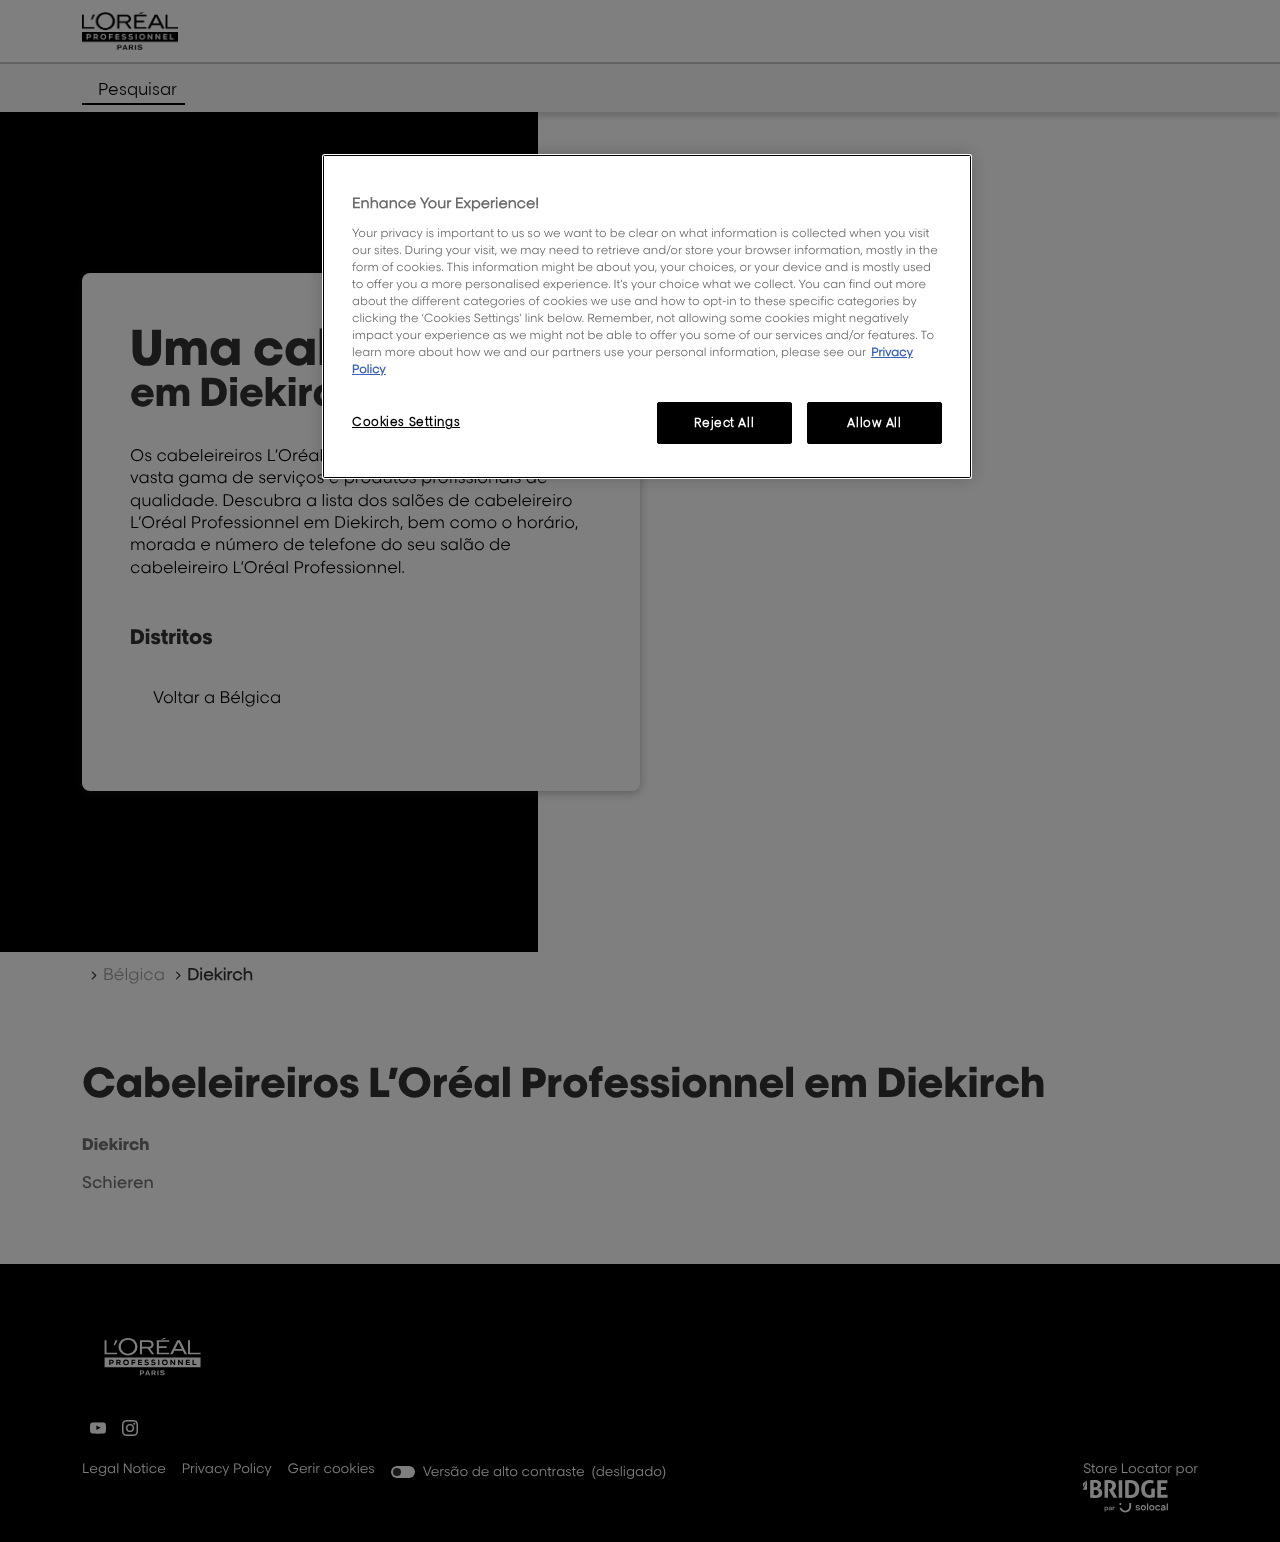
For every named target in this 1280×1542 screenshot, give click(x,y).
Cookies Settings (406, 421)
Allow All (874, 422)
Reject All (724, 422)
